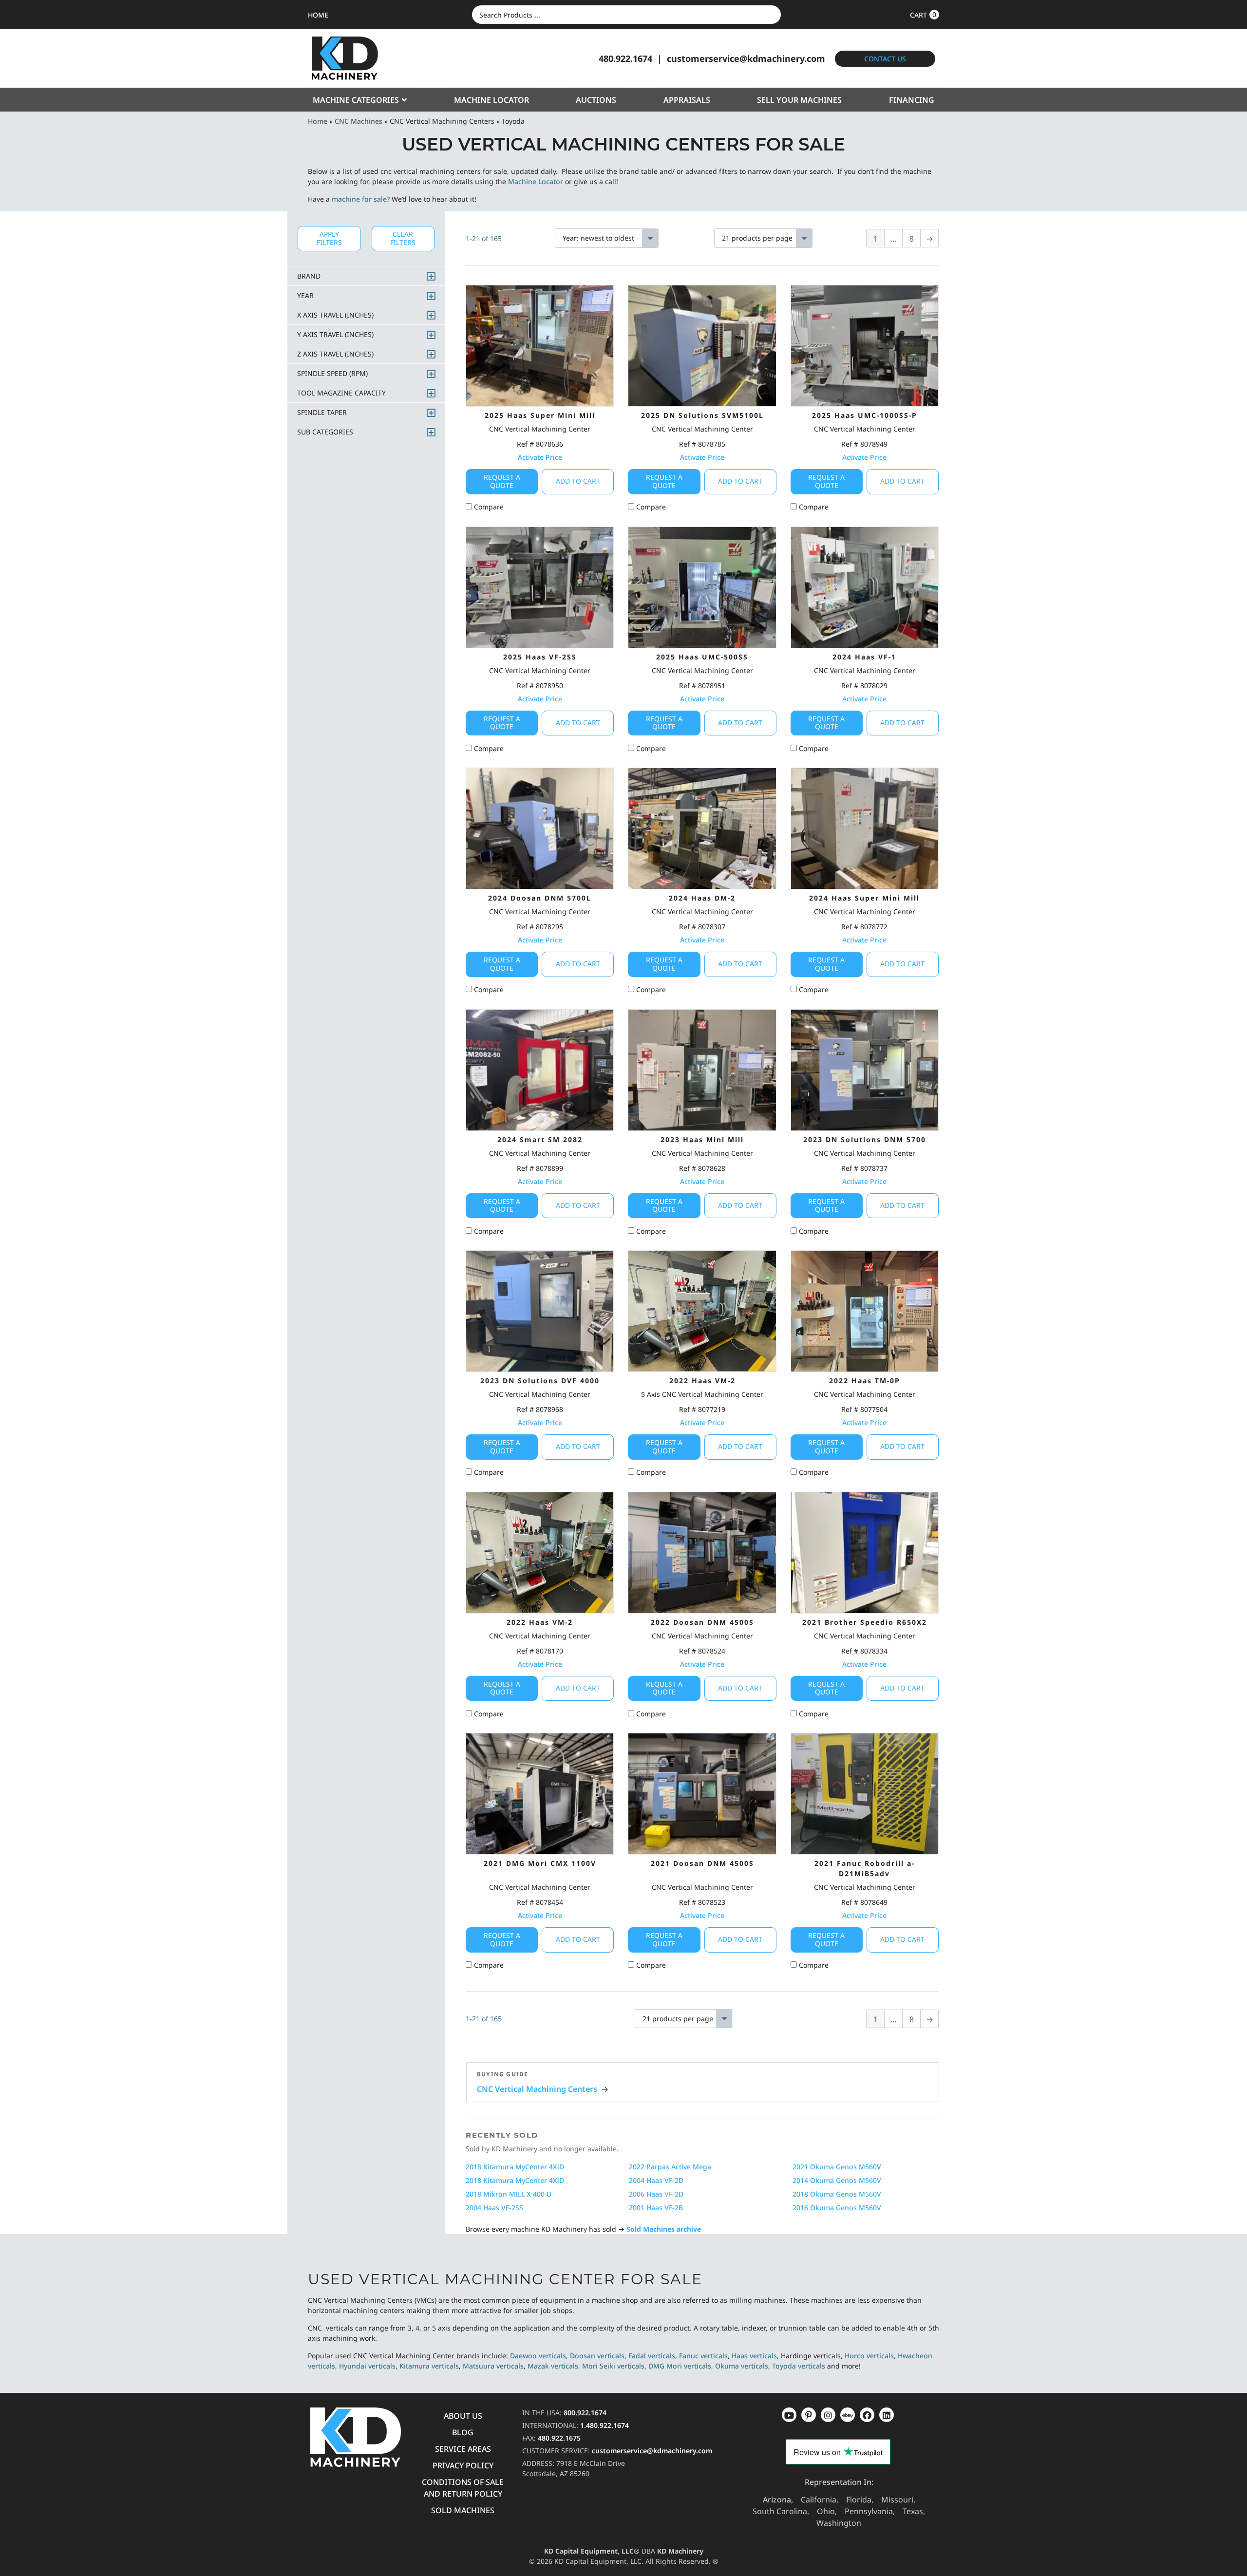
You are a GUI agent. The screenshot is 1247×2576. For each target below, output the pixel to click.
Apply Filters (329, 238)
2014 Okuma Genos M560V (837, 2180)
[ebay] (867, 2415)
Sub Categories (325, 432)
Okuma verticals (742, 2366)
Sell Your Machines (799, 100)
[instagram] (848, 2415)
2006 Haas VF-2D (656, 2194)
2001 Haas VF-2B (656, 2208)
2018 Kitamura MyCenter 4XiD (515, 2167)
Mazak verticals (553, 2366)
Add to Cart (578, 481)
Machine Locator (491, 100)
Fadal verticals (652, 2356)
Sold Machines (463, 2510)
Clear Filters (403, 238)
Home (318, 121)
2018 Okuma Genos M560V (837, 2194)
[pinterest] (828, 2415)
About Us (463, 2416)
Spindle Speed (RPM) (332, 373)
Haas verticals (754, 2356)
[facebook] (887, 2415)
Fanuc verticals (703, 2356)
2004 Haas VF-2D (656, 2180)
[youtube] (789, 2415)
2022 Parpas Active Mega (670, 2167)
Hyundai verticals (367, 2366)
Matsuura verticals (493, 2366)
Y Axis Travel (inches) (335, 334)
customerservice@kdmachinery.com (746, 58)
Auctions (596, 100)
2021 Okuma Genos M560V (837, 2167)
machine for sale (359, 199)
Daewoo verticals (538, 2356)
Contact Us (885, 59)
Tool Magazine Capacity (341, 393)
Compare (488, 507)
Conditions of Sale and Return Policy (463, 2488)
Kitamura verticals (429, 2366)
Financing (912, 100)
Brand (309, 276)
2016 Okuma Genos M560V (837, 2208)
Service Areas (463, 2449)
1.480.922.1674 (605, 2425)
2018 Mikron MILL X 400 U (509, 2194)
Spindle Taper (322, 412)
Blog (463, 2432)
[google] (809, 2415)
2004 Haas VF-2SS (494, 2208)
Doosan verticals (597, 2356)
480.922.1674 (625, 58)
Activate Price (540, 457)
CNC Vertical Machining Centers (537, 2089)
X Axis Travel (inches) (335, 315)
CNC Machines (359, 121)
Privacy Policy (463, 2465)
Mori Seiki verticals (613, 2366)
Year (305, 295)
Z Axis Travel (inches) (335, 354)
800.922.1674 (585, 2413)
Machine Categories (356, 100)
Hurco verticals (869, 2356)
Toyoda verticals (799, 2366)
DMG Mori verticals (680, 2366)
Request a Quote (502, 481)
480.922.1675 (559, 2438)
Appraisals (687, 100)
